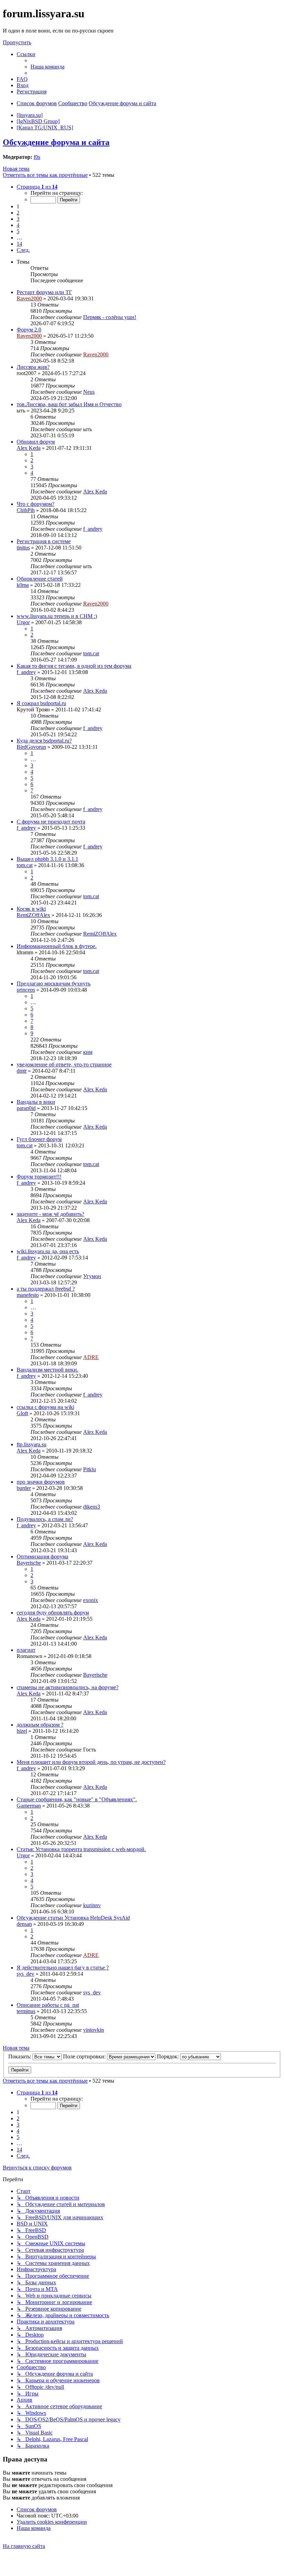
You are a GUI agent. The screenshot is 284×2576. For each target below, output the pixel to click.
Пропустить (17, 42)
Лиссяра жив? (33, 367)
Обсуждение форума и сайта (56, 142)
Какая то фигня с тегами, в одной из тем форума (74, 666)
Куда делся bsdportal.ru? (44, 741)
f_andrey (93, 529)
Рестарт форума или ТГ (44, 292)
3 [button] (18, 219)
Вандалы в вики (36, 1102)
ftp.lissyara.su (32, 1444)
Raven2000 (29, 298)
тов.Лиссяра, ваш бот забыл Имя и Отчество (69, 404)
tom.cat (91, 653)
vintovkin (94, 2030)
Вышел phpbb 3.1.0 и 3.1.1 (47, 859)
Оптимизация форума (42, 1556)
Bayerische (29, 1563)
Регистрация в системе (44, 541)
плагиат (26, 1650)
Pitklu (90, 1469)
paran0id (26, 1108)
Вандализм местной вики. (47, 1370)
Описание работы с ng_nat (48, 2005)
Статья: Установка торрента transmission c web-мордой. (81, 1849)
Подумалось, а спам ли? (45, 1519)
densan (24, 1924)
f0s (37, 157)
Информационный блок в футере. (57, 946)
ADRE (91, 1357)
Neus (89, 392)
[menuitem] (47, 67)
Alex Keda (29, 448)
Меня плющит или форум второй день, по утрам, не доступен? (91, 1762)
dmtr (22, 1071)
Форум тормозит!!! (39, 1177)
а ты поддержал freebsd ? (46, 1289)
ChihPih (26, 510)
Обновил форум (36, 442)
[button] (37, 187)
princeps (26, 990)
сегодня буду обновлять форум (53, 1613)
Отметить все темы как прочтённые (45, 175)
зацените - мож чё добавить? (50, 1214)
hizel (22, 1731)
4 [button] (18, 225)
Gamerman (29, 1806)
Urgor (23, 622)
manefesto (28, 1295)
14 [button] (19, 244)
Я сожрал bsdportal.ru (41, 703)
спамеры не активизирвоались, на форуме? (68, 1687)
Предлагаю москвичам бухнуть (54, 984)
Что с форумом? (35, 504)
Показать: (20, 2056)
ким (88, 1052)
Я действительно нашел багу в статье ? (63, 1968)
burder (24, 1488)
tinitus (23, 548)
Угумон (92, 1276)
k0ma (23, 585)
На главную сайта (24, 2546)
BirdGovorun (31, 747)
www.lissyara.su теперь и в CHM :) (57, 616)
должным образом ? (40, 1725)
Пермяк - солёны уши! (110, 317)
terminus (26, 2011)
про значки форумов (41, 1482)
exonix (91, 1600)
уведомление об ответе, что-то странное (64, 1064)
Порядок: (168, 2056)
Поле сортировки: (85, 2056)
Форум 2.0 (29, 330)
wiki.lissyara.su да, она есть (48, 1251)
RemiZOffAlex (33, 915)
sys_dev (25, 1974)
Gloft (22, 1413)
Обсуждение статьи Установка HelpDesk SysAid (73, 1918)
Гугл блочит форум (39, 1139)
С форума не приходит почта (51, 822)
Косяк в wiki (31, 909)
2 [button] (18, 213)
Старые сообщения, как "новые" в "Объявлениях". (77, 1799)
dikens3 (92, 1507)
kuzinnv (92, 1905)
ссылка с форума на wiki (45, 1407)
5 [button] (18, 231)
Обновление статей (40, 579)
